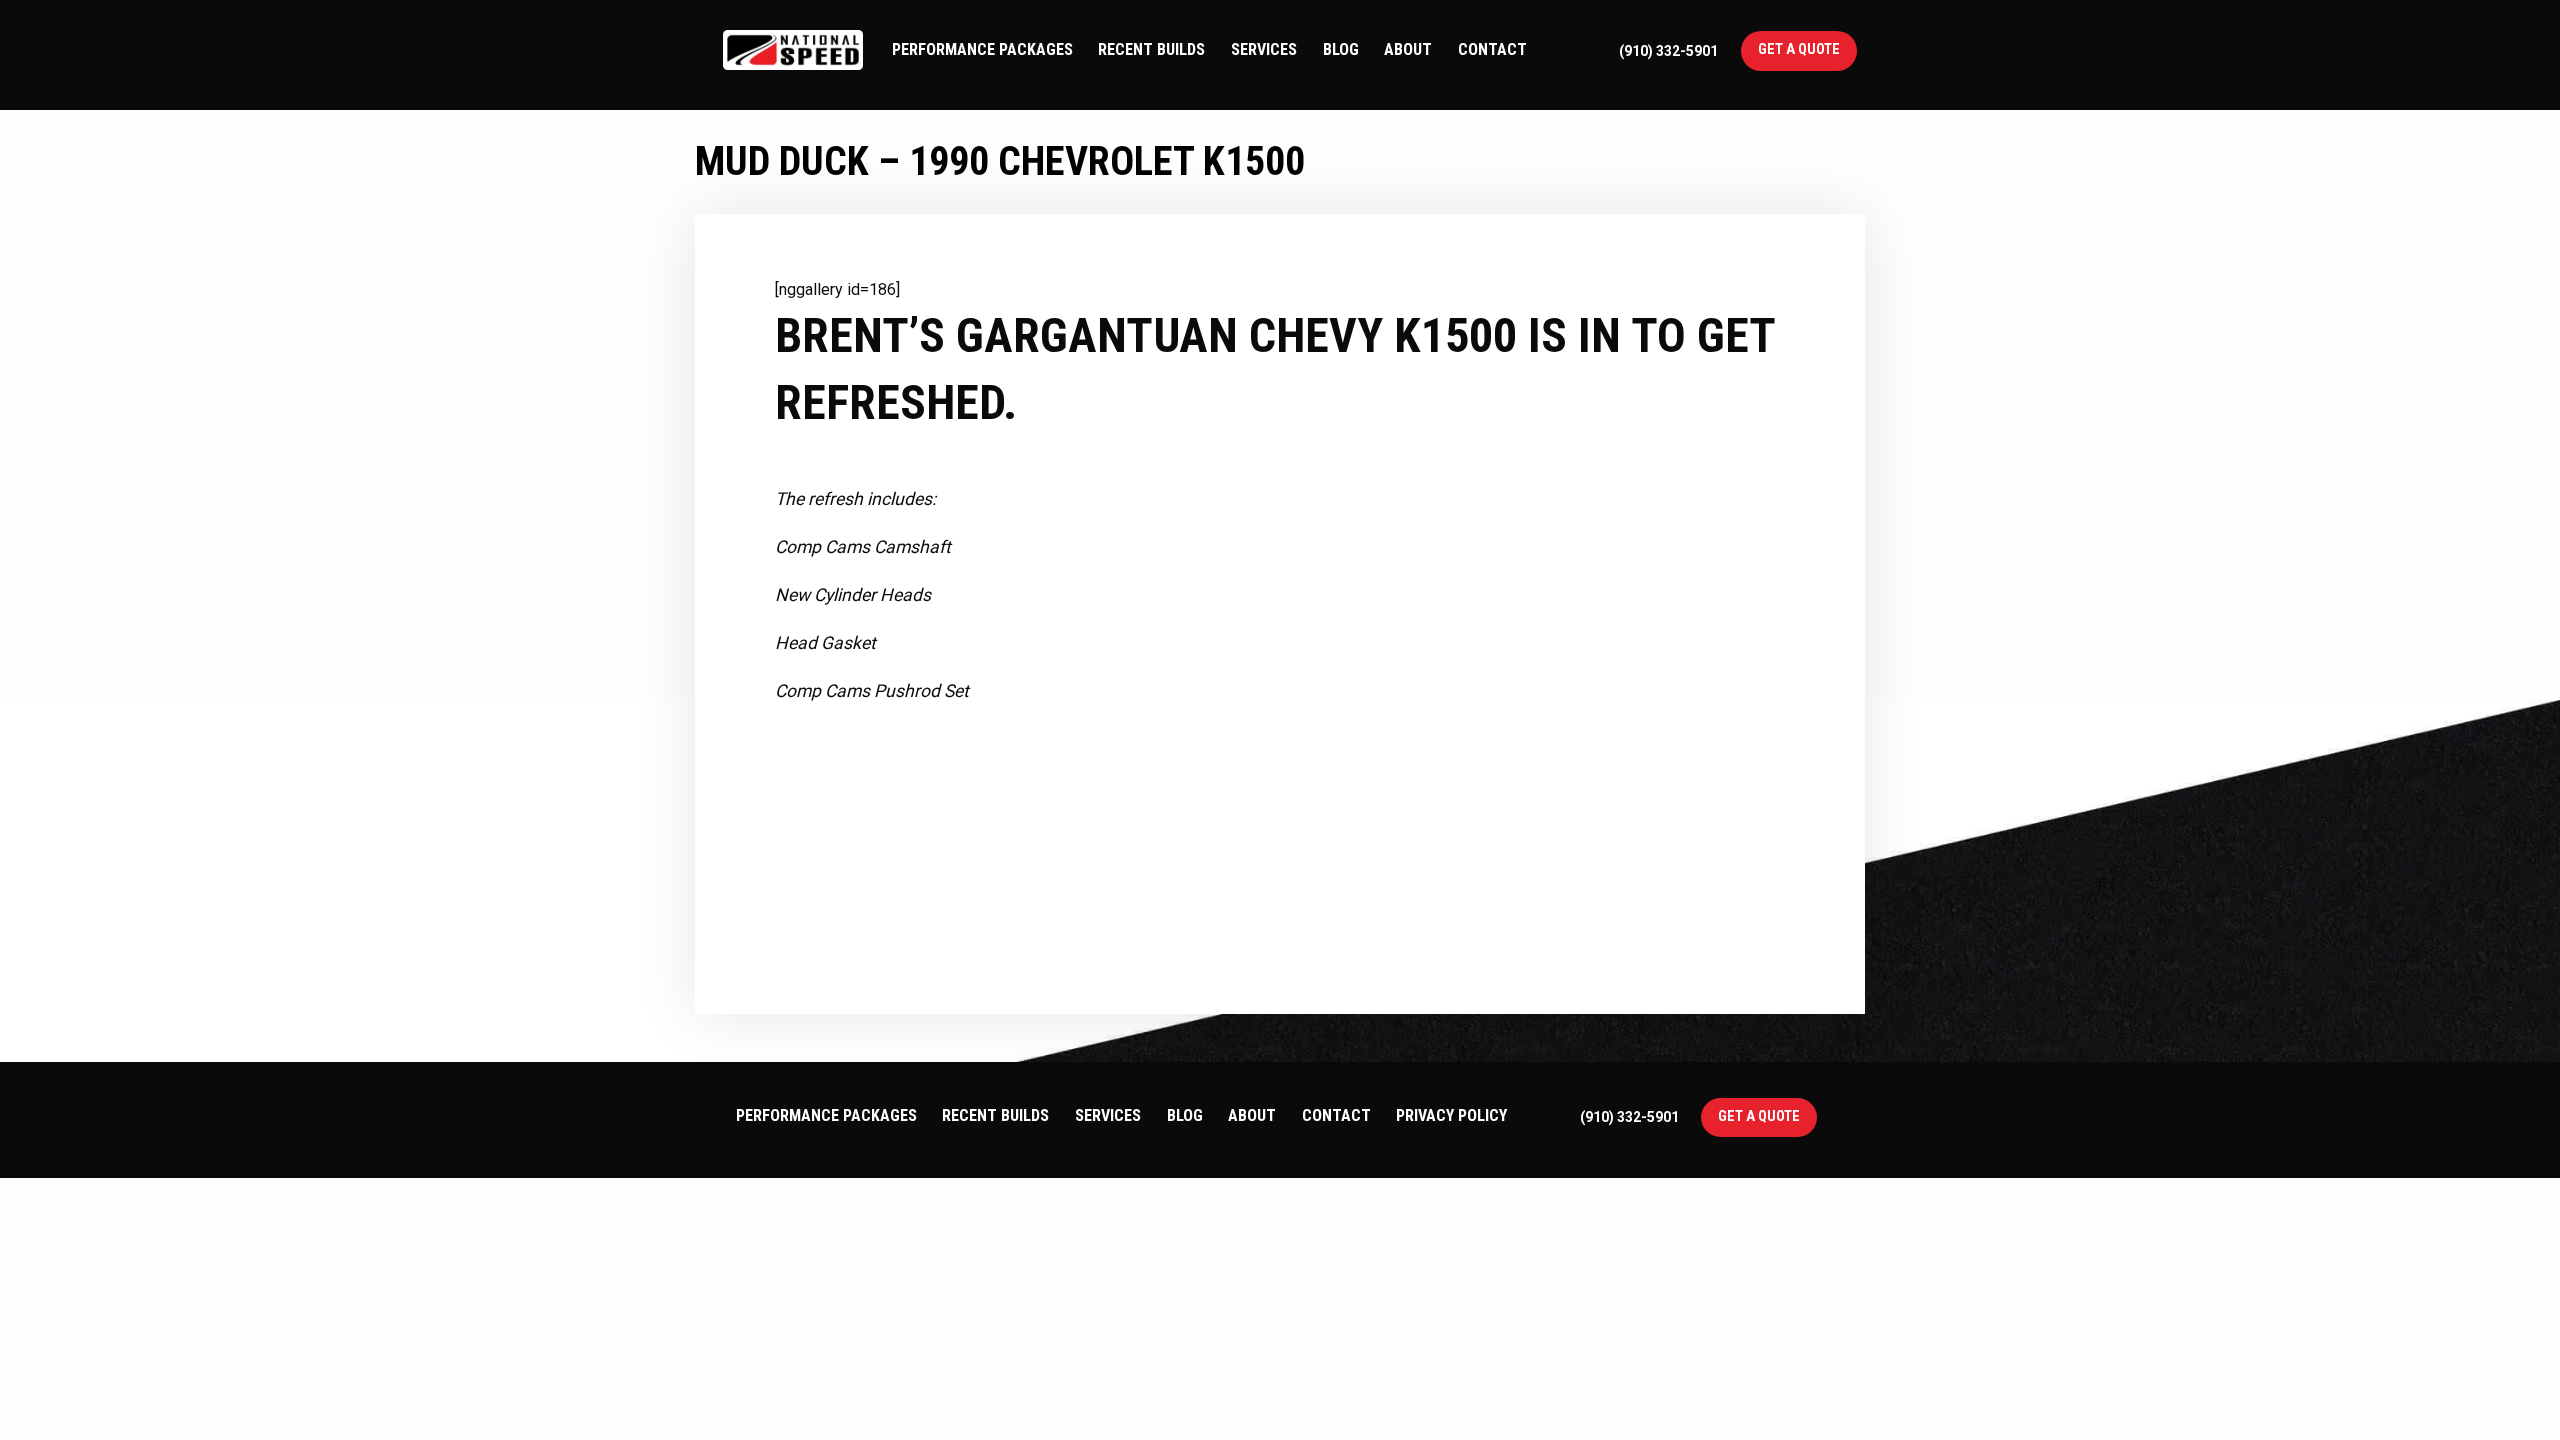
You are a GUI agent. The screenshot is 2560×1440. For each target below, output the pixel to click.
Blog (1341, 49)
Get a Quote (1799, 49)
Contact (1492, 49)
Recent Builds (1151, 49)
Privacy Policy (1451, 1115)
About (1408, 49)
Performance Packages (982, 49)
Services (1264, 49)
